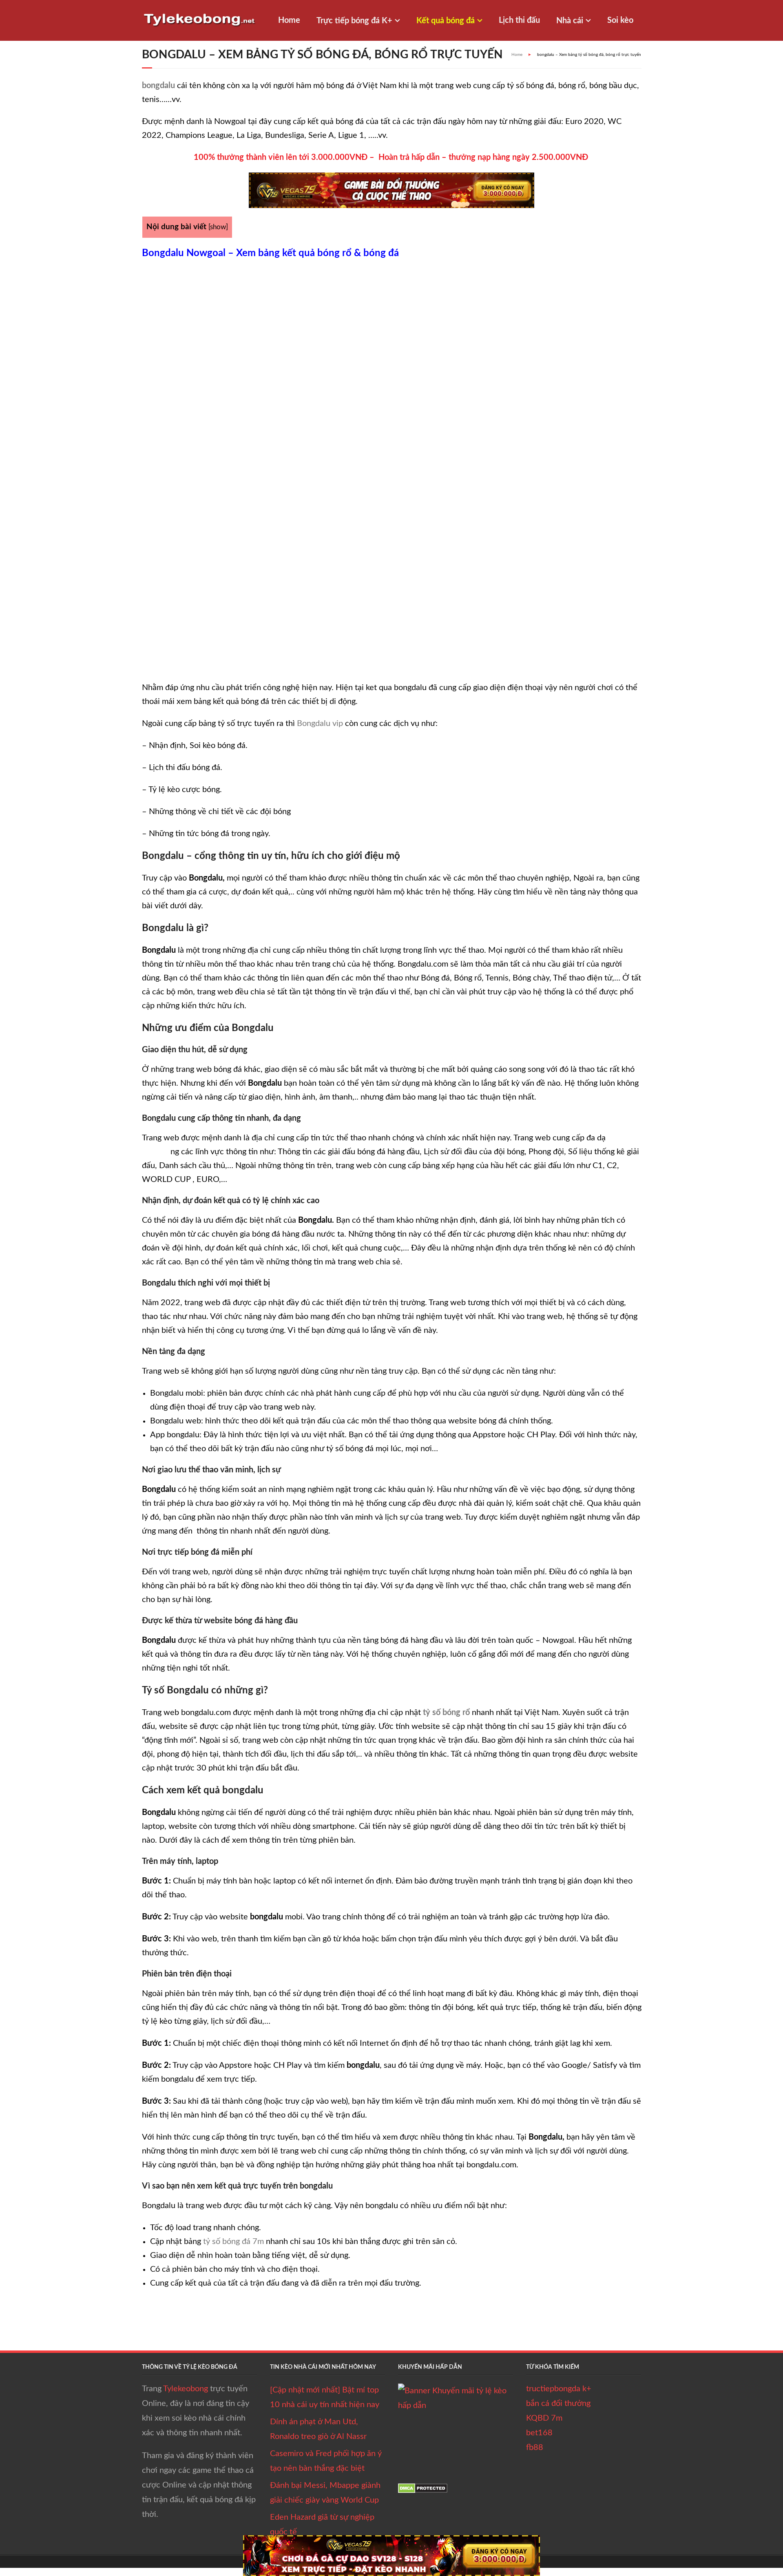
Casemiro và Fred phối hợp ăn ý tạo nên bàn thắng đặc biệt (326, 2461)
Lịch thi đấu (519, 20)
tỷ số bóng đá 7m (233, 2242)
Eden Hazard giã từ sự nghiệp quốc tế (322, 2525)
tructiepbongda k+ (559, 2389)
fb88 (535, 2448)
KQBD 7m (544, 2418)
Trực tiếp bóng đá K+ (354, 21)
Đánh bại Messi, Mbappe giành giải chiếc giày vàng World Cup (325, 2493)
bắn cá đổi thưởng (558, 2403)
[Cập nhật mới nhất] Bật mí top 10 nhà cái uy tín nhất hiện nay (325, 2397)
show (218, 227)
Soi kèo (620, 20)
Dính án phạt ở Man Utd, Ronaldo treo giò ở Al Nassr (318, 2429)
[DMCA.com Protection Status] (423, 2491)
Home (289, 20)
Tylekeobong (186, 2389)
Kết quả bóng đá (446, 21)
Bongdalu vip (320, 724)
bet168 (539, 2433)
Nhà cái (570, 21)
